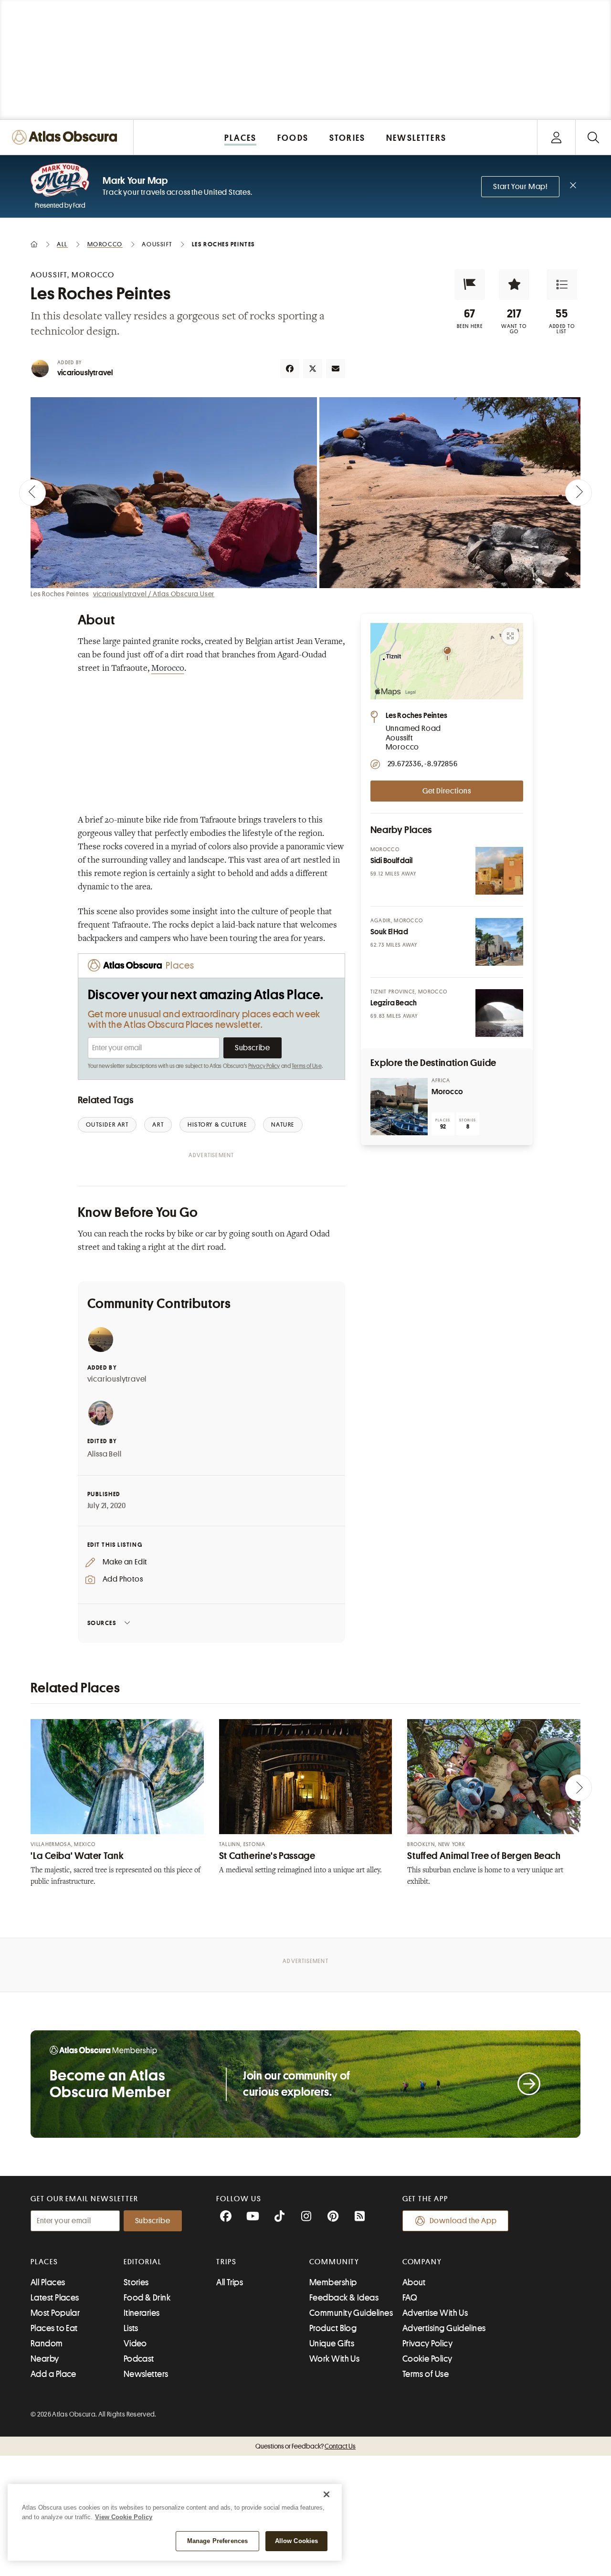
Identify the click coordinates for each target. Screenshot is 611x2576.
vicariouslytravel (85, 373)
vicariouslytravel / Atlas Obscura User (154, 594)
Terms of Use (306, 1066)
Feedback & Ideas (344, 2298)
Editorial (143, 2262)
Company (422, 2262)
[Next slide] (579, 493)
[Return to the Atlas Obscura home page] (67, 137)
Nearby (45, 2359)
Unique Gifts (332, 2344)
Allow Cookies (297, 2541)
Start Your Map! (520, 187)
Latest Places (55, 2298)
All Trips (230, 2282)
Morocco (168, 669)
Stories (136, 2282)
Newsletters (146, 2374)
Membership (333, 2282)
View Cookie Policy (124, 2517)
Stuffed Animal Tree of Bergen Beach (484, 1856)
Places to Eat (54, 2328)
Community (334, 2262)
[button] (470, 285)
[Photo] (499, 871)
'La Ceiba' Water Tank (77, 1856)
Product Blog (333, 2328)
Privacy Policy (264, 1066)
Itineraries (142, 2313)
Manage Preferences (217, 2541)
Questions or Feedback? (305, 2446)
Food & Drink (147, 2298)
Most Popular (55, 2313)
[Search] (593, 137)
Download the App (463, 2221)
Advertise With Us (435, 2313)
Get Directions (447, 791)
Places (44, 2262)
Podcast (139, 2359)
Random (47, 2344)
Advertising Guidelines (444, 2328)
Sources (102, 1623)
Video (135, 2344)
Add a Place (53, 2374)
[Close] (327, 2494)
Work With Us (334, 2359)
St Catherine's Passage (267, 1856)
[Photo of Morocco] (399, 1107)
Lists (131, 2328)
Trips (226, 2262)
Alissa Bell (105, 1454)
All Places (48, 2282)
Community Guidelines (351, 2313)
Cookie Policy (427, 2359)
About (414, 2282)
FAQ (410, 2298)
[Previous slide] (32, 493)
